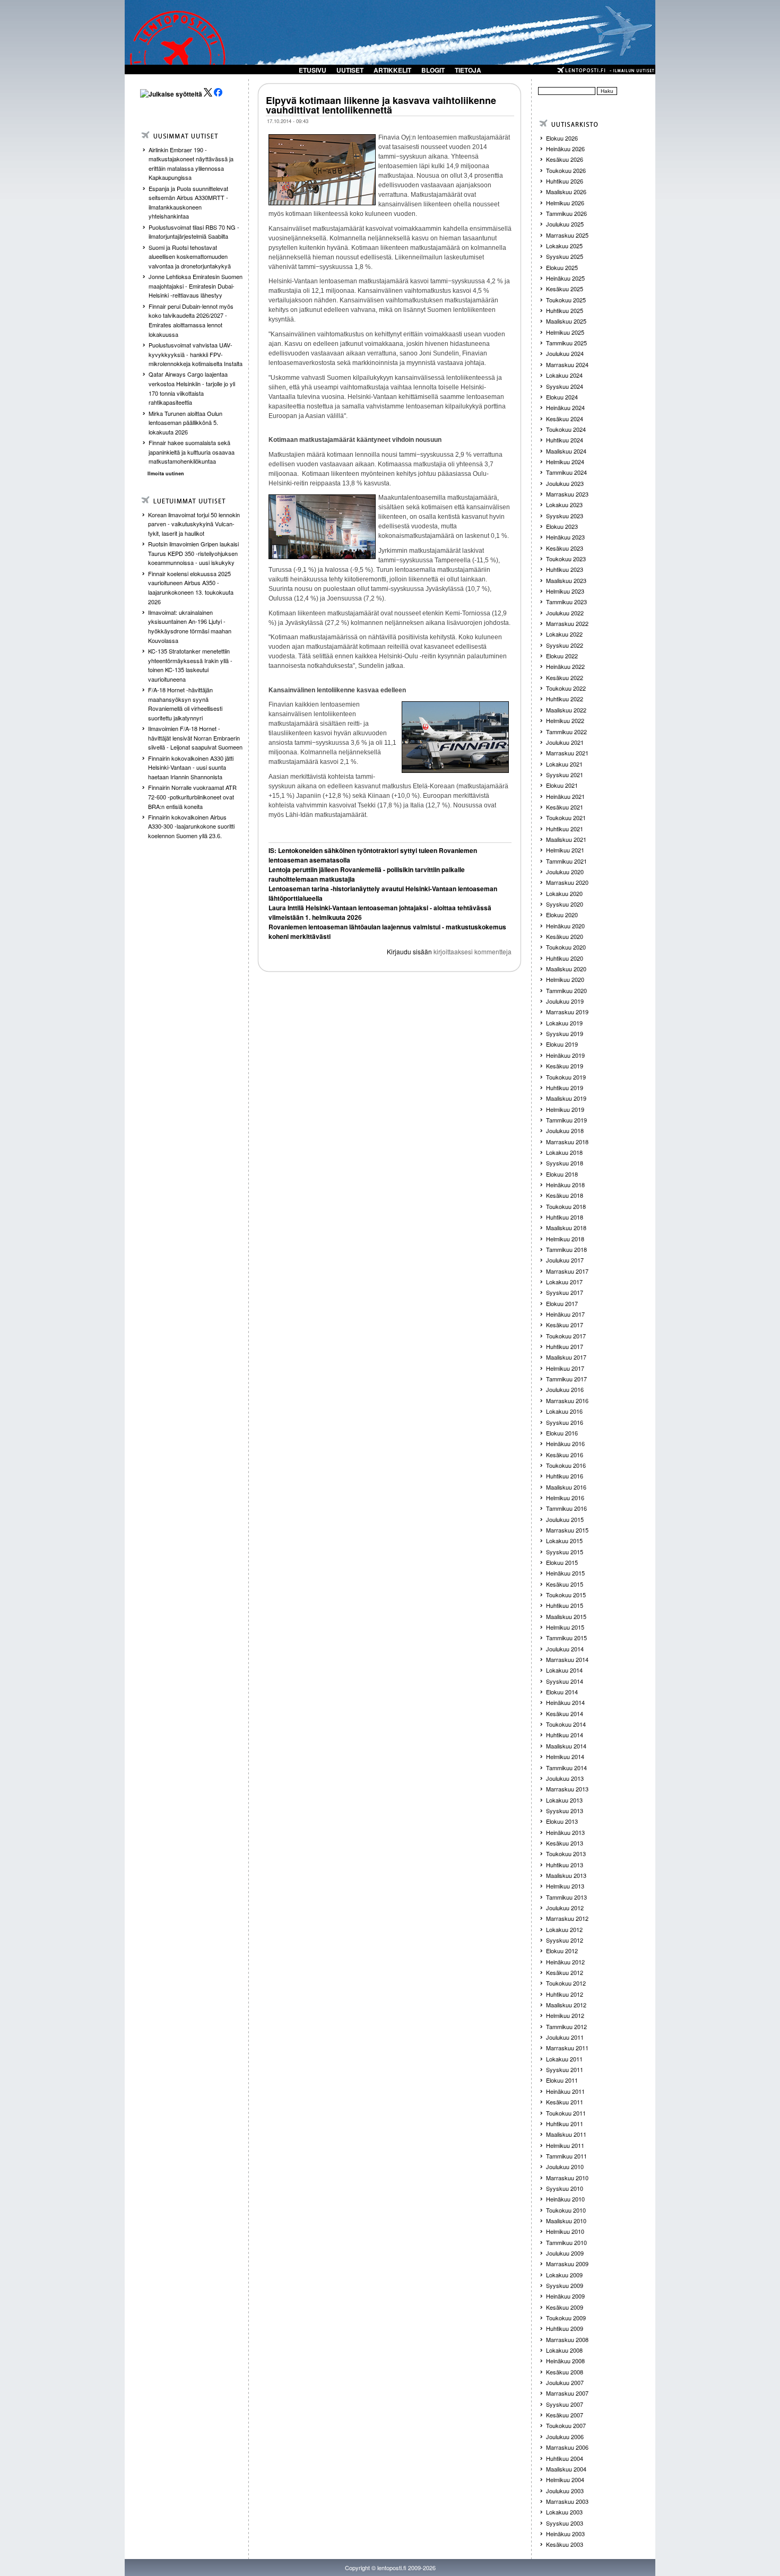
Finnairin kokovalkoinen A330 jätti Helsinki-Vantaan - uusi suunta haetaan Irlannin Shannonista (191, 767)
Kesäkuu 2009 (565, 2307)
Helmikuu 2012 (565, 2015)
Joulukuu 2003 (565, 2491)
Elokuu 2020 (562, 915)
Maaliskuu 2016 (566, 1487)
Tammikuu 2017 (566, 1379)
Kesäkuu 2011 (565, 2102)
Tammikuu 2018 (566, 1249)
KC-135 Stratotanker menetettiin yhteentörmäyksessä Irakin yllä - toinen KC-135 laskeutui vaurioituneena (190, 665)
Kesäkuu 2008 (565, 2372)
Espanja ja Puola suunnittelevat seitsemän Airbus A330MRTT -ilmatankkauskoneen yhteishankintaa (188, 202)
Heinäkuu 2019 (565, 1055)
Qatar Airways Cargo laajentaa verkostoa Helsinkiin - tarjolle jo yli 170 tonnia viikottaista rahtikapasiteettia (192, 388)
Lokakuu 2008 (564, 2350)
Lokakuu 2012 (564, 1929)
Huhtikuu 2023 (565, 569)
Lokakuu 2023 (564, 504)
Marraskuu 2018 (567, 1142)
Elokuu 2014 (562, 1692)
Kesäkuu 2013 (565, 1843)
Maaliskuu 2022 (566, 710)
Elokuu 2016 (562, 1433)
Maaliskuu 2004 (566, 2469)
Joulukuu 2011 (565, 2037)
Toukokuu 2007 (566, 2425)
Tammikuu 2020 (566, 990)
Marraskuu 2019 (567, 1012)
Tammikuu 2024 (566, 472)
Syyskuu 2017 (565, 1292)
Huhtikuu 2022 (565, 699)
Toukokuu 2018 (566, 1206)
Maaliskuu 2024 (566, 451)
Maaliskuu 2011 (566, 2134)
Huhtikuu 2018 (565, 1217)
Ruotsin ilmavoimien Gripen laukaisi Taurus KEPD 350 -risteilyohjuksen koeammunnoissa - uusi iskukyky (193, 553)
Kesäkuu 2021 (565, 807)
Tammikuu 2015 (566, 1638)
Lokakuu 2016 (564, 1411)
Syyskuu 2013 (565, 1811)
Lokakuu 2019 (564, 1023)
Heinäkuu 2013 (565, 1832)
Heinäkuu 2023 (565, 537)
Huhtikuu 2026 (565, 181)
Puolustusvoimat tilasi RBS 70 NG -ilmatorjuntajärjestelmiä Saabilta (194, 232)
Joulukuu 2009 (565, 2253)
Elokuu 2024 (562, 397)
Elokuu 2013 (562, 1821)
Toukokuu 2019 (566, 1077)
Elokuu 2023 (562, 526)
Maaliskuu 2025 (566, 321)
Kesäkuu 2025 (565, 289)
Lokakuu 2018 (564, 1152)
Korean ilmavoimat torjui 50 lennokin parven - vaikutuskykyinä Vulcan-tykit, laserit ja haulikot (194, 524)
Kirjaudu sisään (409, 951)
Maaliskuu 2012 (566, 2005)
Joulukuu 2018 (565, 1130)
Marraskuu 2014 (567, 1659)
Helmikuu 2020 (565, 979)
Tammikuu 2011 (566, 2156)
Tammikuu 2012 (566, 2026)
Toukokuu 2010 (566, 2210)
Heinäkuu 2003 (565, 2534)
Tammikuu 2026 (566, 213)
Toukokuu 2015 (566, 1595)
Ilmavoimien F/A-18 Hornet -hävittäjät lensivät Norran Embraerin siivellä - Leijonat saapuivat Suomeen (195, 738)
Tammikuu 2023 (566, 602)
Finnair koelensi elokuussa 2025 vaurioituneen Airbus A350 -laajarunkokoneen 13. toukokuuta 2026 (191, 588)
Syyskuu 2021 (565, 774)
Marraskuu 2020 (567, 882)
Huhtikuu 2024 (565, 440)
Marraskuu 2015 (567, 1530)
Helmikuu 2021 (565, 850)
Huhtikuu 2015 (565, 1605)
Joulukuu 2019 (565, 1001)
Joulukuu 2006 (565, 2436)
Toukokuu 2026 (566, 170)
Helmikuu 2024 (565, 462)
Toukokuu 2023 (566, 559)
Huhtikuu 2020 (565, 958)
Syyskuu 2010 (565, 2188)
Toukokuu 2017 (566, 1336)
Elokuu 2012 (562, 1951)
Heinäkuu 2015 (565, 1573)
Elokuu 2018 (562, 1174)
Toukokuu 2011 (566, 2113)
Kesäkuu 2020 (565, 936)
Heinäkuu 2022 (565, 666)
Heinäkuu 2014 (565, 1702)
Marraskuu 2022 (567, 623)
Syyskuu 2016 (565, 1422)
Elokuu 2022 (562, 656)
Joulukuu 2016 (565, 1389)
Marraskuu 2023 (567, 494)
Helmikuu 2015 (565, 1627)
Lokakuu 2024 (564, 375)
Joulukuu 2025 (565, 224)
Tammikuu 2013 (566, 1897)
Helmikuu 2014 (565, 1756)
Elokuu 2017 (562, 1303)
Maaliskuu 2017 (566, 1357)
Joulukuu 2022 (565, 613)
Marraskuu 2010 (567, 2178)
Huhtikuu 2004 (565, 2458)
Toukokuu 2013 (566, 1853)
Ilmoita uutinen (166, 473)
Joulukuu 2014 (565, 1649)
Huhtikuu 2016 (565, 1476)
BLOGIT (433, 70)
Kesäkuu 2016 (565, 1455)
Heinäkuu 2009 (565, 2296)
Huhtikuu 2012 (565, 1994)
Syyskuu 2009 (565, 2285)
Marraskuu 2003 (567, 2501)
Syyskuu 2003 (565, 2523)
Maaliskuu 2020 (566, 969)
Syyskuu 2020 (565, 904)
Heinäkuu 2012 (565, 1962)
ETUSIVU (313, 70)
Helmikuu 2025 (565, 332)
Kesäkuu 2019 (565, 1066)
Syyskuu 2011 (565, 2069)
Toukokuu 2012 (566, 1983)
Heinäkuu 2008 (565, 2361)
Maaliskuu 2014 (566, 1746)
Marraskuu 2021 (567, 753)
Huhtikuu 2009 (565, 2328)
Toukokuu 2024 (566, 429)
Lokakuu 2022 (564, 634)
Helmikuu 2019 (565, 1109)
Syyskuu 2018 (565, 1163)
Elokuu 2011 (562, 2080)
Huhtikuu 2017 (565, 1346)
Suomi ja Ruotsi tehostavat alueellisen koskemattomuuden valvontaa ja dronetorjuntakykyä (190, 256)
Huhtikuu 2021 (565, 829)
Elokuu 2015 (562, 1562)
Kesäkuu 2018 (565, 1195)
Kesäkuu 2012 (565, 1972)
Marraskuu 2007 (567, 2393)
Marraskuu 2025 (567, 235)
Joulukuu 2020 (565, 872)
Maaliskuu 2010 (566, 2221)
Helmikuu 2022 (565, 720)
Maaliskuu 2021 (566, 839)
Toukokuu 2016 (566, 1465)
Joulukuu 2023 (565, 483)
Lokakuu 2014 (564, 1670)
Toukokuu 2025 (566, 300)
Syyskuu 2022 (565, 645)
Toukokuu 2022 (566, 688)
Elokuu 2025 (562, 267)
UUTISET (350, 70)
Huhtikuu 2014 (565, 1735)
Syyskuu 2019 (565, 1033)
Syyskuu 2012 (565, 1940)
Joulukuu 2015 (565, 1519)
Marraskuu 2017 (567, 1271)
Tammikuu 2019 (566, 1120)
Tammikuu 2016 (566, 1508)
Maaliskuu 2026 (566, 192)
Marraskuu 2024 (567, 364)
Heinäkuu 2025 (565, 278)
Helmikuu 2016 (565, 1498)
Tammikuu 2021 (566, 861)
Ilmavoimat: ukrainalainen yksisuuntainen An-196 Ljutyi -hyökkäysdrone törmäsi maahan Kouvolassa (190, 626)
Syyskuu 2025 (565, 256)
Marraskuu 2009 (567, 2264)
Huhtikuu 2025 (565, 310)
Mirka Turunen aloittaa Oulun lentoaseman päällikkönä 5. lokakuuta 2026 (185, 423)
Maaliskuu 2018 (566, 1228)
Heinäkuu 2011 (565, 2091)
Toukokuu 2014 (566, 1724)
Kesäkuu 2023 (565, 548)
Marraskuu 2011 (567, 2048)
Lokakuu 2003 (564, 2512)
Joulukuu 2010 (565, 2166)
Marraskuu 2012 (567, 1918)
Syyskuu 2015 (565, 1552)
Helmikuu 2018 (565, 1239)
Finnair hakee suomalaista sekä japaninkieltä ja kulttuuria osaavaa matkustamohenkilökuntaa (192, 452)
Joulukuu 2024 (565, 353)
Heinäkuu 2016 (565, 1443)
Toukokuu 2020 (566, 947)
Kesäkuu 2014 (565, 1713)
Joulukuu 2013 (565, 1778)
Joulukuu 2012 (565, 1908)
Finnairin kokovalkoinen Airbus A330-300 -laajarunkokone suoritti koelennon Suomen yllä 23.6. (191, 826)
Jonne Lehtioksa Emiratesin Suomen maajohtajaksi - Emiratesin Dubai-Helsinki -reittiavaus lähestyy (196, 286)
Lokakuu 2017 (564, 1282)
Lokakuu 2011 (564, 2059)
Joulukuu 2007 (565, 2382)
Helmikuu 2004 (565, 2479)
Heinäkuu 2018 (565, 1185)
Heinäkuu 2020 (565, 926)
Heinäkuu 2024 (565, 407)
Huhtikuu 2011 (565, 2124)
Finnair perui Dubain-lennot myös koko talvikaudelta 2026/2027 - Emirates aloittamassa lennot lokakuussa (191, 320)
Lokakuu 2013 (564, 1800)
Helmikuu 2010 (565, 2231)
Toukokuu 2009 (566, 2318)
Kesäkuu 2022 (565, 677)
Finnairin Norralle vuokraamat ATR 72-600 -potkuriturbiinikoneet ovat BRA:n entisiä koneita (192, 797)
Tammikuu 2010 (566, 2242)
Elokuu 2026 (562, 138)
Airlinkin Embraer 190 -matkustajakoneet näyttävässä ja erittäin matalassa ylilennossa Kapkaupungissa (191, 164)
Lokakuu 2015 (564, 1541)
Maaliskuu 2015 (566, 1616)
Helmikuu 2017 (565, 1368)
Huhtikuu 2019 (565, 1087)
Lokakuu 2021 (564, 764)
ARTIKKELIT (392, 70)
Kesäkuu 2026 (565, 159)
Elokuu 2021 (562, 785)
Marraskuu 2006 (567, 2447)
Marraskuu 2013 (567, 1789)
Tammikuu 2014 (566, 1768)
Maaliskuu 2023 (566, 580)
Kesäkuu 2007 (565, 2415)
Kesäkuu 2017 (565, 1325)
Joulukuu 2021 (565, 742)
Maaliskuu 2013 (566, 1875)
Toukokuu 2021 (566, 817)
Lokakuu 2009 (564, 2275)
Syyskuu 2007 (565, 2404)
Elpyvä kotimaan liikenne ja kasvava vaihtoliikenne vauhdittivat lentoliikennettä (381, 105)
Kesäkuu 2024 (565, 419)
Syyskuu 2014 (565, 1681)
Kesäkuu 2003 (565, 2544)
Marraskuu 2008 (567, 2339)
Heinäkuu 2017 (565, 1314)
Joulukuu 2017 (565, 1260)
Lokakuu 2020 (564, 893)
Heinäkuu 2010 (565, 2199)
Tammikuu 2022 (566, 732)
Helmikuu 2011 (565, 2145)
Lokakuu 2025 (564, 246)
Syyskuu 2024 (565, 386)
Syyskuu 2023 (565, 516)
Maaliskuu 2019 (566, 1098)
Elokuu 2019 (562, 1044)
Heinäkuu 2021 (565, 796)
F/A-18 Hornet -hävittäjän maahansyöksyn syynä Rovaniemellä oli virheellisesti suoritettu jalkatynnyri (185, 704)
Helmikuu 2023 (565, 591)
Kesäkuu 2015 (565, 1584)
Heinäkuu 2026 (565, 149)
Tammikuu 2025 (566, 343)
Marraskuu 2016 (567, 1400)
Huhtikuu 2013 (565, 1865)
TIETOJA (468, 70)
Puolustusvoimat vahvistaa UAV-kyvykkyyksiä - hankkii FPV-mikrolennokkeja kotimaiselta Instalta (196, 354)
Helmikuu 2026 (565, 203)
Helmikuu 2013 (565, 1886)
